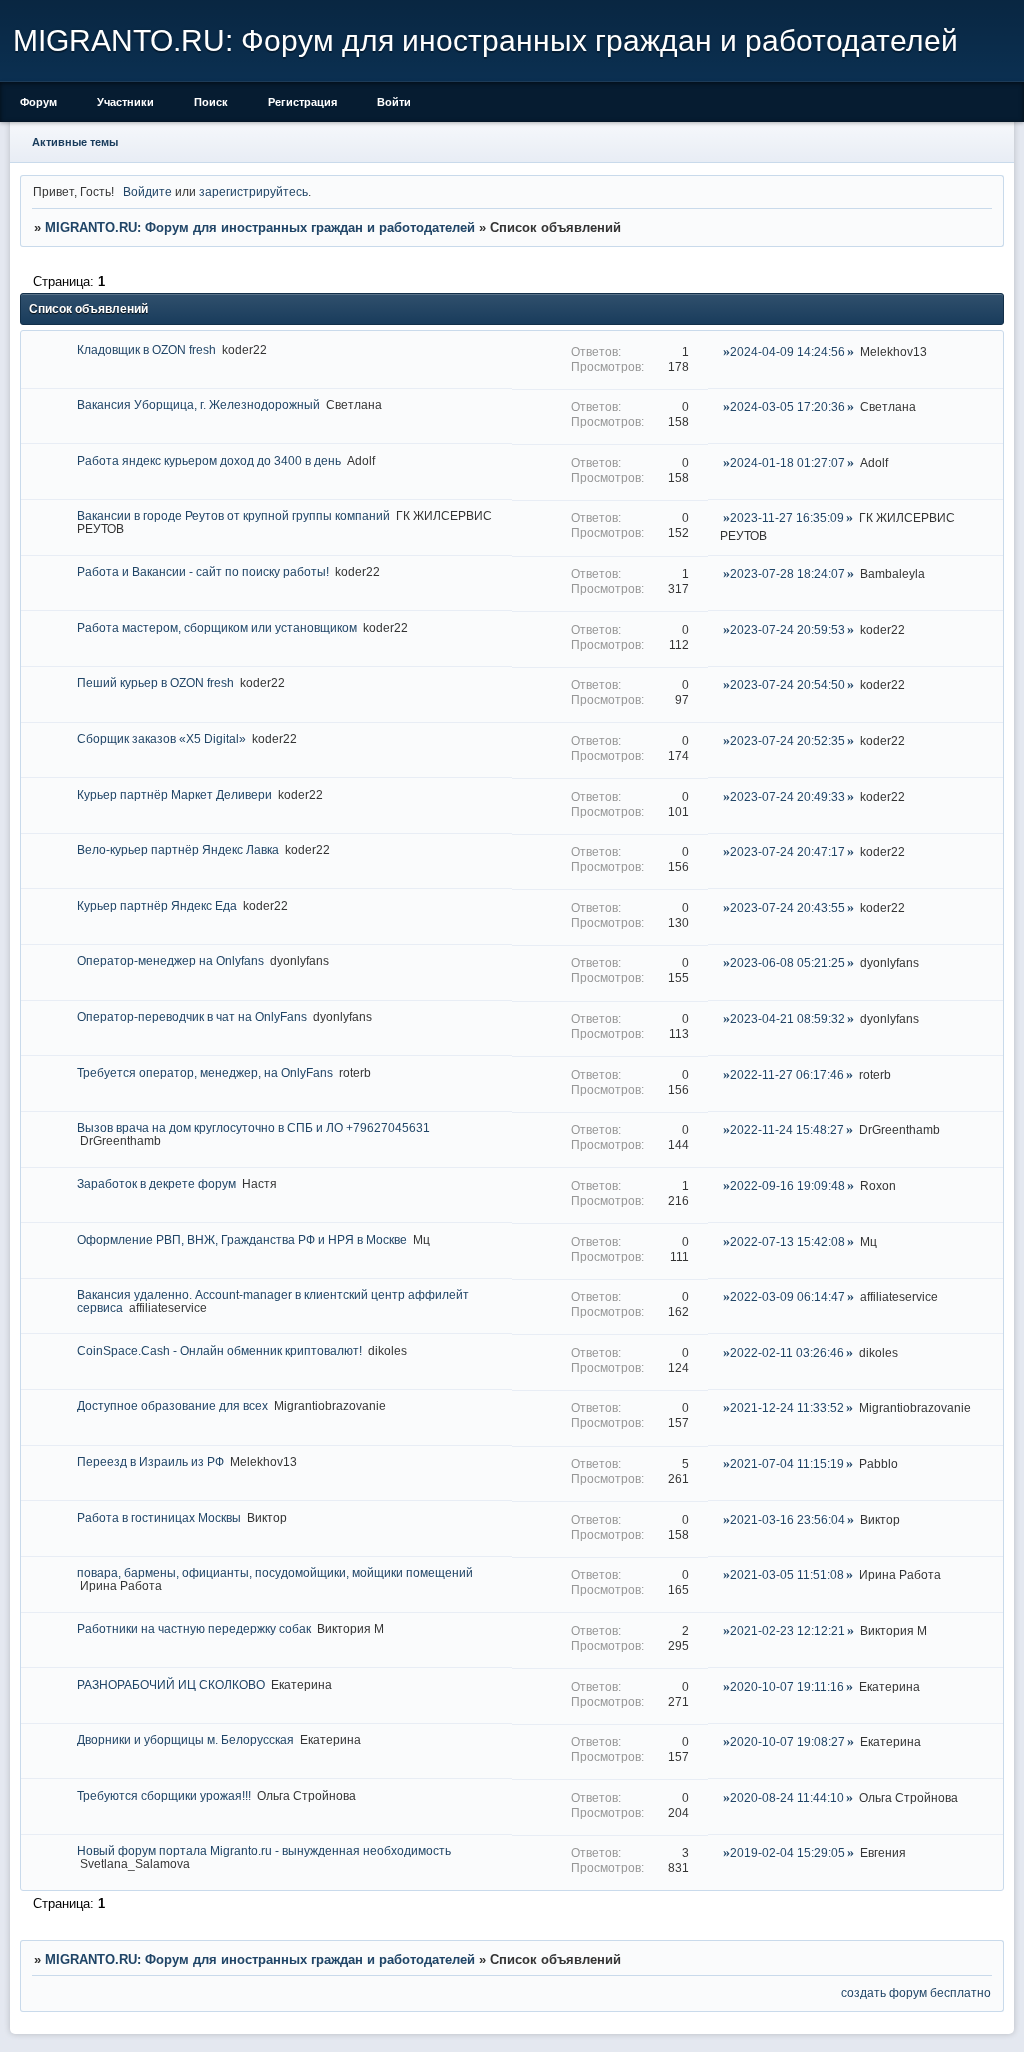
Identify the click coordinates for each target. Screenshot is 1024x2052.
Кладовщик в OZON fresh (146, 349)
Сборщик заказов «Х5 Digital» (161, 738)
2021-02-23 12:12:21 (787, 1630)
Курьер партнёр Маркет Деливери (174, 794)
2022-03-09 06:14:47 (787, 1296)
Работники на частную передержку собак (194, 1628)
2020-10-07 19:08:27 (787, 1741)
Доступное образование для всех (172, 1405)
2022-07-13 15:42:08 (787, 1241)
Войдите (147, 191)
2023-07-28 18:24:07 (787, 573)
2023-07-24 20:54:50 (787, 684)
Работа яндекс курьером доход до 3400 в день (209, 460)
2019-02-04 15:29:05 (787, 1852)
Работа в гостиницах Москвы (159, 1517)
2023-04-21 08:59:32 (787, 1018)
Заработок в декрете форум (156, 1183)
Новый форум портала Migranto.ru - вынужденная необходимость (264, 1850)
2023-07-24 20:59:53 (787, 629)
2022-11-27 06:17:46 (787, 1074)
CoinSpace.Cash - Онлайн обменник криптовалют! (219, 1350)
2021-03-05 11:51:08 (787, 1574)
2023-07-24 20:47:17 (787, 851)
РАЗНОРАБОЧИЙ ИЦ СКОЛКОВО (171, 1684)
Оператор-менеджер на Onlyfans (170, 960)
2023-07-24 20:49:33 (787, 796)
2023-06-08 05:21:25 (787, 962)
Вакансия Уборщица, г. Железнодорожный (198, 404)
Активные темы (75, 142)
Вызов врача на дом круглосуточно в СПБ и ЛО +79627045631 (253, 1127)
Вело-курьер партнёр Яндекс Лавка (178, 849)
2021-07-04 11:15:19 (787, 1463)
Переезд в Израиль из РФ (150, 1461)
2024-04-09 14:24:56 (787, 351)
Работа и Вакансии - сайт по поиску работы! (203, 571)
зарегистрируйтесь (253, 191)
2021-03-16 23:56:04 (787, 1519)
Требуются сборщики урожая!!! (164, 1795)
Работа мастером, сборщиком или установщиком (217, 627)
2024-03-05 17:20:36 (787, 406)
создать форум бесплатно (916, 1992)
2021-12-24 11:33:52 (787, 1407)
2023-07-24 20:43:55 (787, 907)
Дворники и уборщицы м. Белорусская (185, 1739)
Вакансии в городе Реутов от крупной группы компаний (233, 515)
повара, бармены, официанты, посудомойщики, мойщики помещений (275, 1572)
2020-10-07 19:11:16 (787, 1686)
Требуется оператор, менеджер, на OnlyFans (205, 1072)
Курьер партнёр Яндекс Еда (157, 905)
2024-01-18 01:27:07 (787, 462)
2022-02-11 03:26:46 (787, 1352)
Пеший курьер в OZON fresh (155, 682)
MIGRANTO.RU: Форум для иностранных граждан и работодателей (260, 227)
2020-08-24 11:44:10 (787, 1797)
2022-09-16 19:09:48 (787, 1185)
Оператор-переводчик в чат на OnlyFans (192, 1016)
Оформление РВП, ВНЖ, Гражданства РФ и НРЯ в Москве (242, 1239)
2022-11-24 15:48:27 (787, 1129)
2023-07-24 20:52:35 (787, 740)
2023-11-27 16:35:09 (787, 517)
